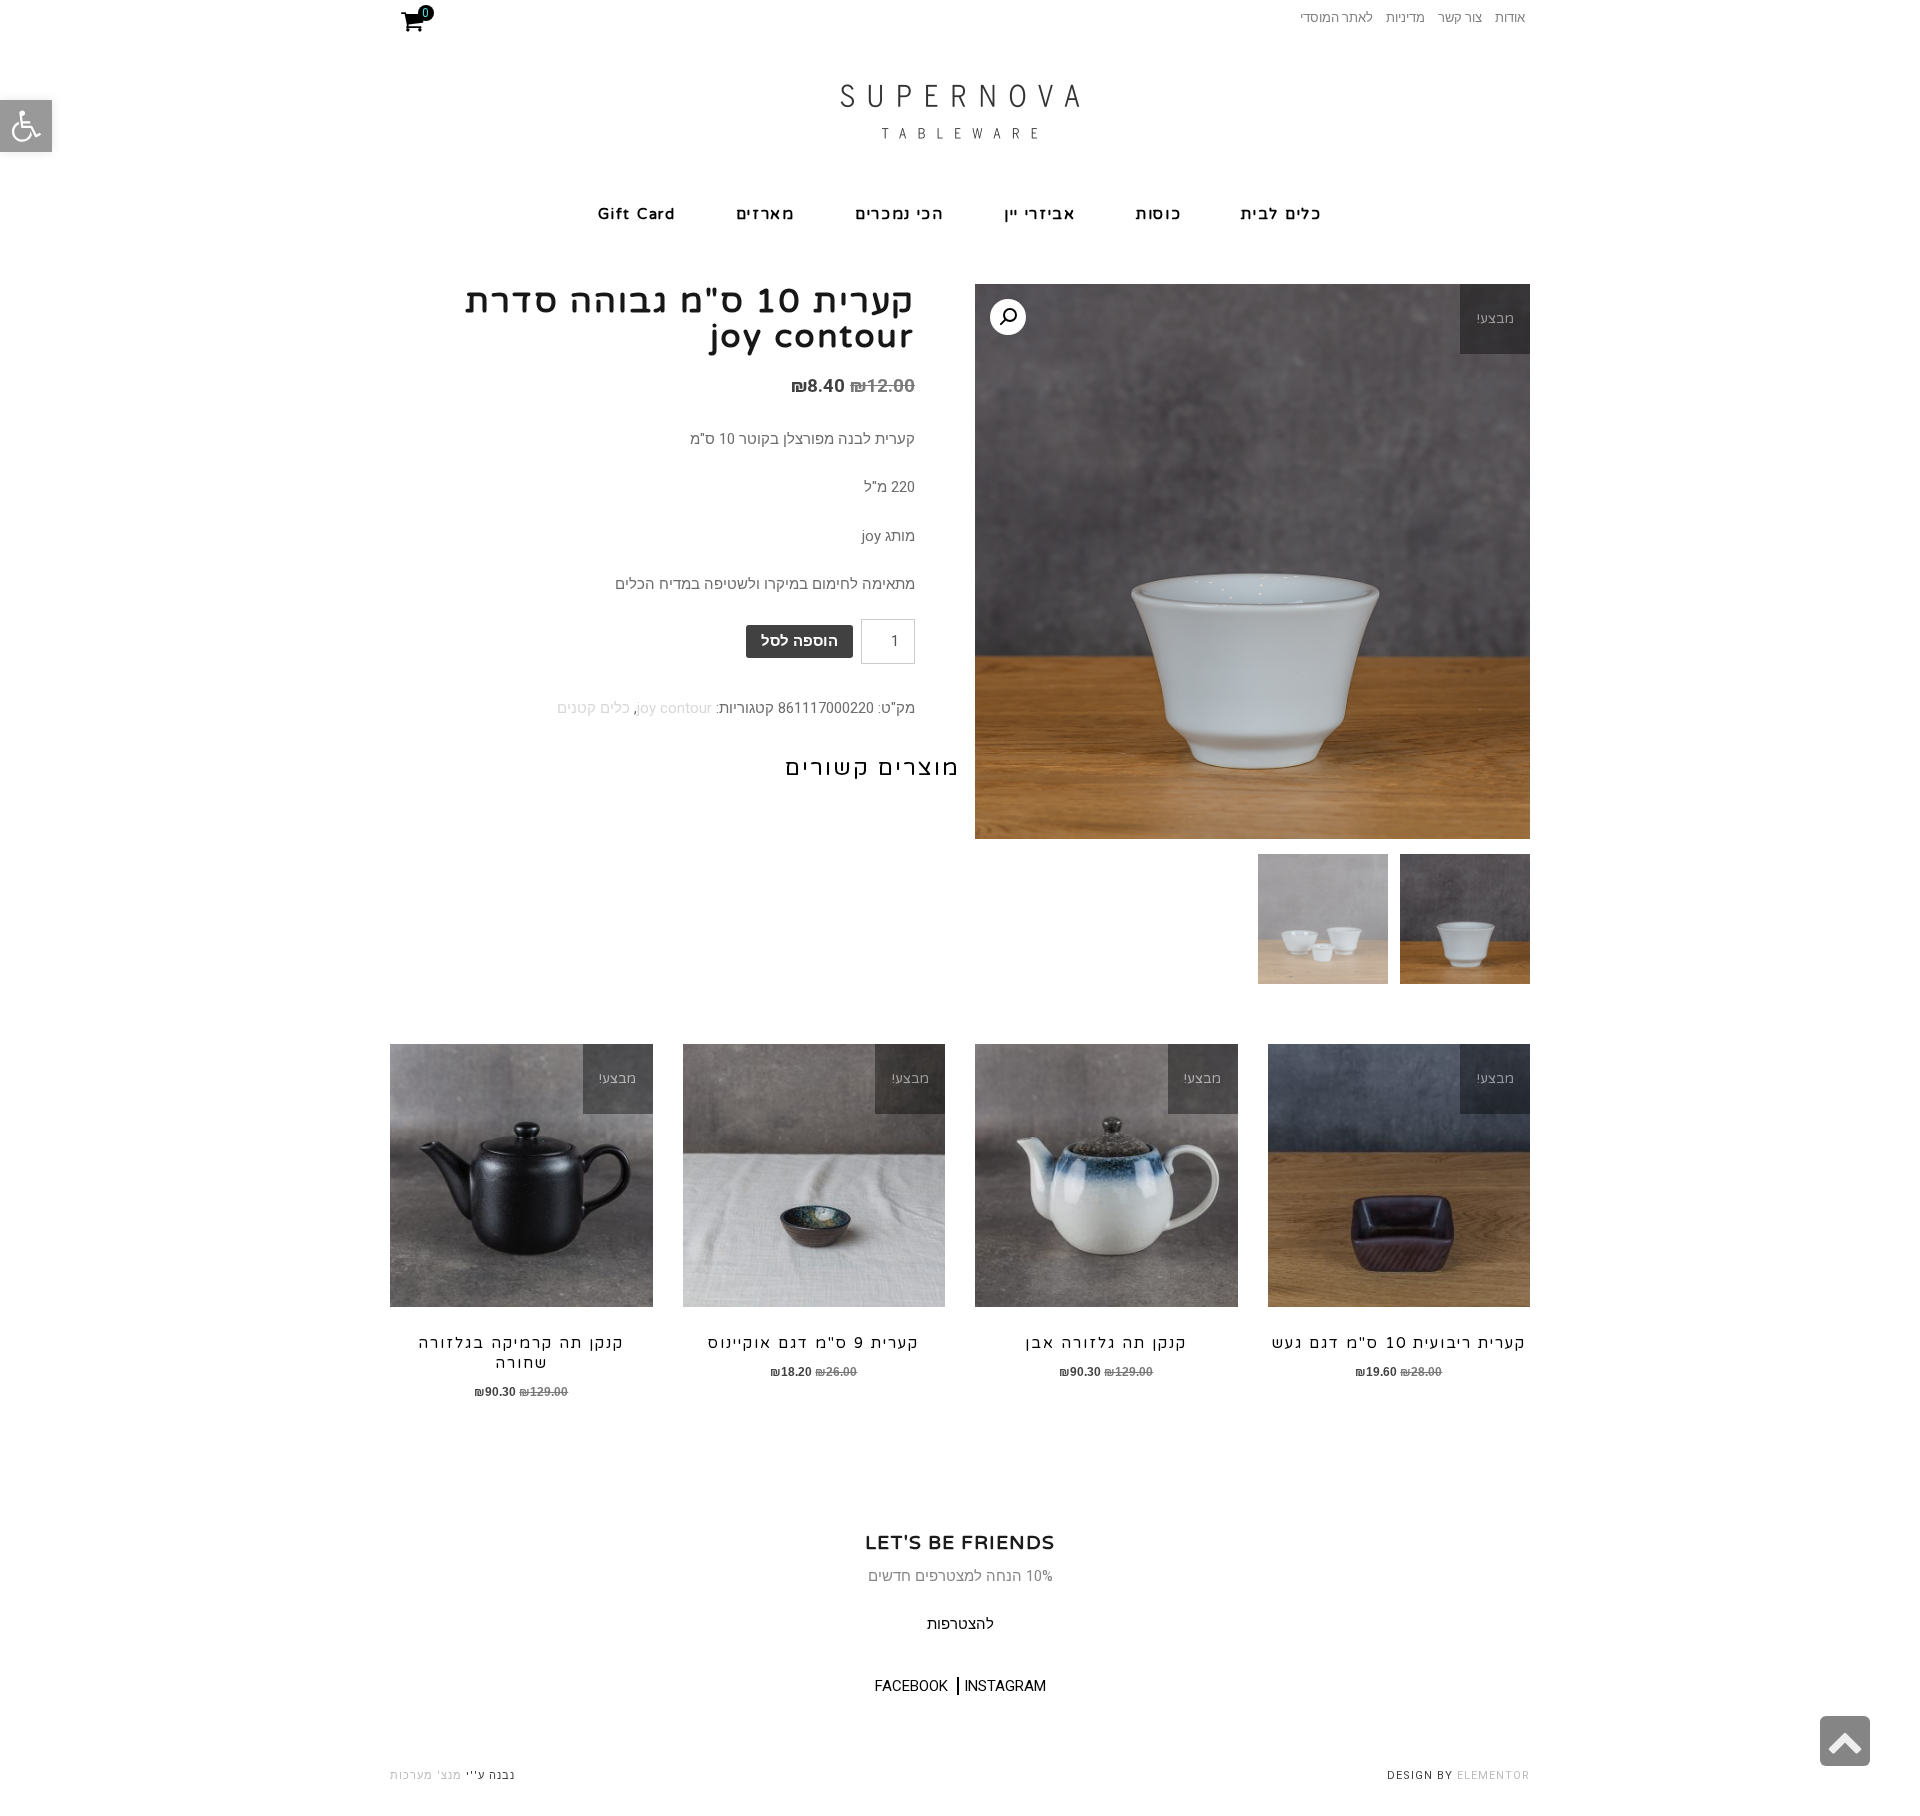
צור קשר (1460, 17)
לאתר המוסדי (1336, 17)
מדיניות (1405, 17)
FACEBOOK (911, 1686)
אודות (1510, 17)
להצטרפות (960, 1624)
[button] (26, 126)
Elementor (1493, 1775)
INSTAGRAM (1005, 1686)
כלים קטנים (593, 708)
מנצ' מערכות (426, 1775)
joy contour (674, 708)
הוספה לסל (799, 641)
